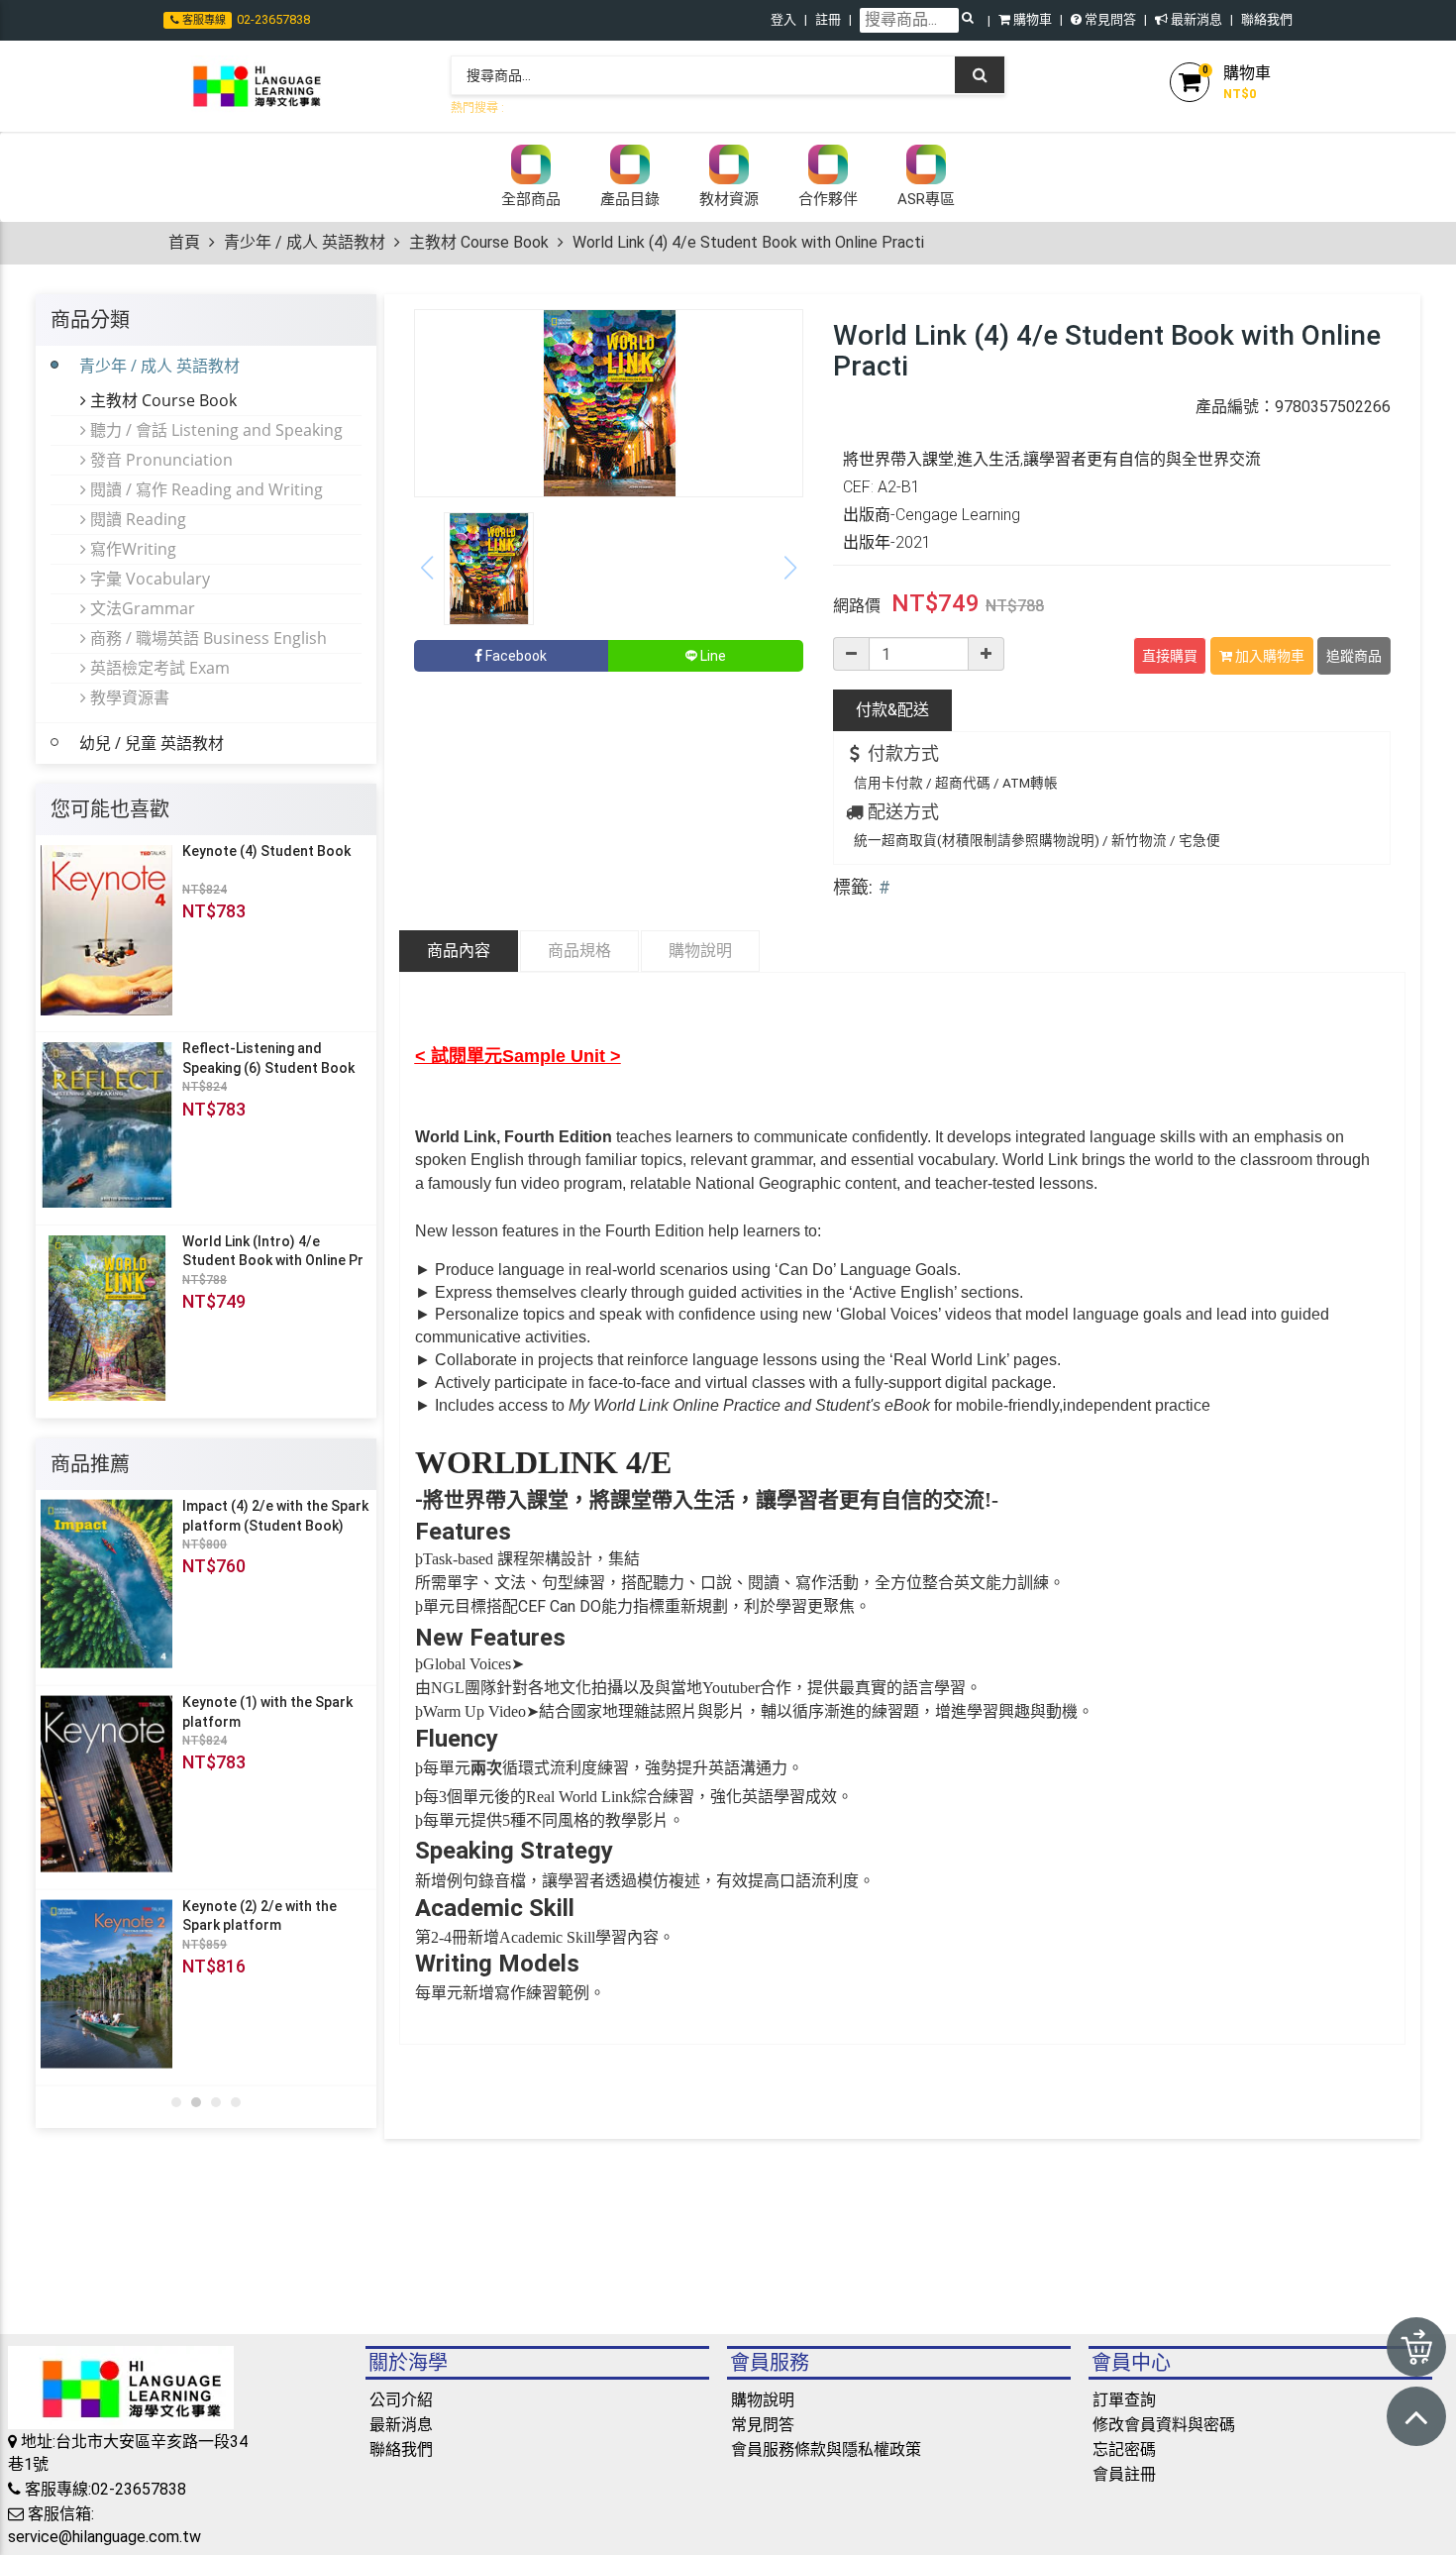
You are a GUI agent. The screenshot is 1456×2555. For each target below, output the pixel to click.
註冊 (828, 19)
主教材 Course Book (479, 242)
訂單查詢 (1124, 2426)
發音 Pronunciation (159, 460)
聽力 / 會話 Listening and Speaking (214, 430)
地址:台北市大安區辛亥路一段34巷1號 (128, 2479)
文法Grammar (141, 608)
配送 (892, 710)
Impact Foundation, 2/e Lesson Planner (258, 1516)
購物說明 (700, 951)
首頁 (184, 242)
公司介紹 (401, 2426)
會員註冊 (1124, 2500)
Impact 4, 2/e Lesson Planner (276, 1709)
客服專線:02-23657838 (104, 2515)
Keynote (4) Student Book (266, 851)
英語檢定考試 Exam (158, 668)
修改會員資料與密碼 (1164, 2450)
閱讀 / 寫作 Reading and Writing (205, 489)
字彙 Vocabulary (148, 579)
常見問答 (1109, 19)
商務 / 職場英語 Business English (207, 638)
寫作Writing (131, 549)
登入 (783, 19)
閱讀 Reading (136, 519)
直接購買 (1170, 656)
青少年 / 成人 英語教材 (305, 242)
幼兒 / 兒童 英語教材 (152, 743)
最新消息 (1195, 19)
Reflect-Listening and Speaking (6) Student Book (268, 1058)
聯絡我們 (1267, 19)
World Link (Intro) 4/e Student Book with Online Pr (273, 1251)
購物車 (1031, 19)
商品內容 (459, 951)
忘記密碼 (1124, 2475)
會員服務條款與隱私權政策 (826, 2475)
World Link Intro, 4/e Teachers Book (248, 1923)
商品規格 (579, 951)
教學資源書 (128, 697)
